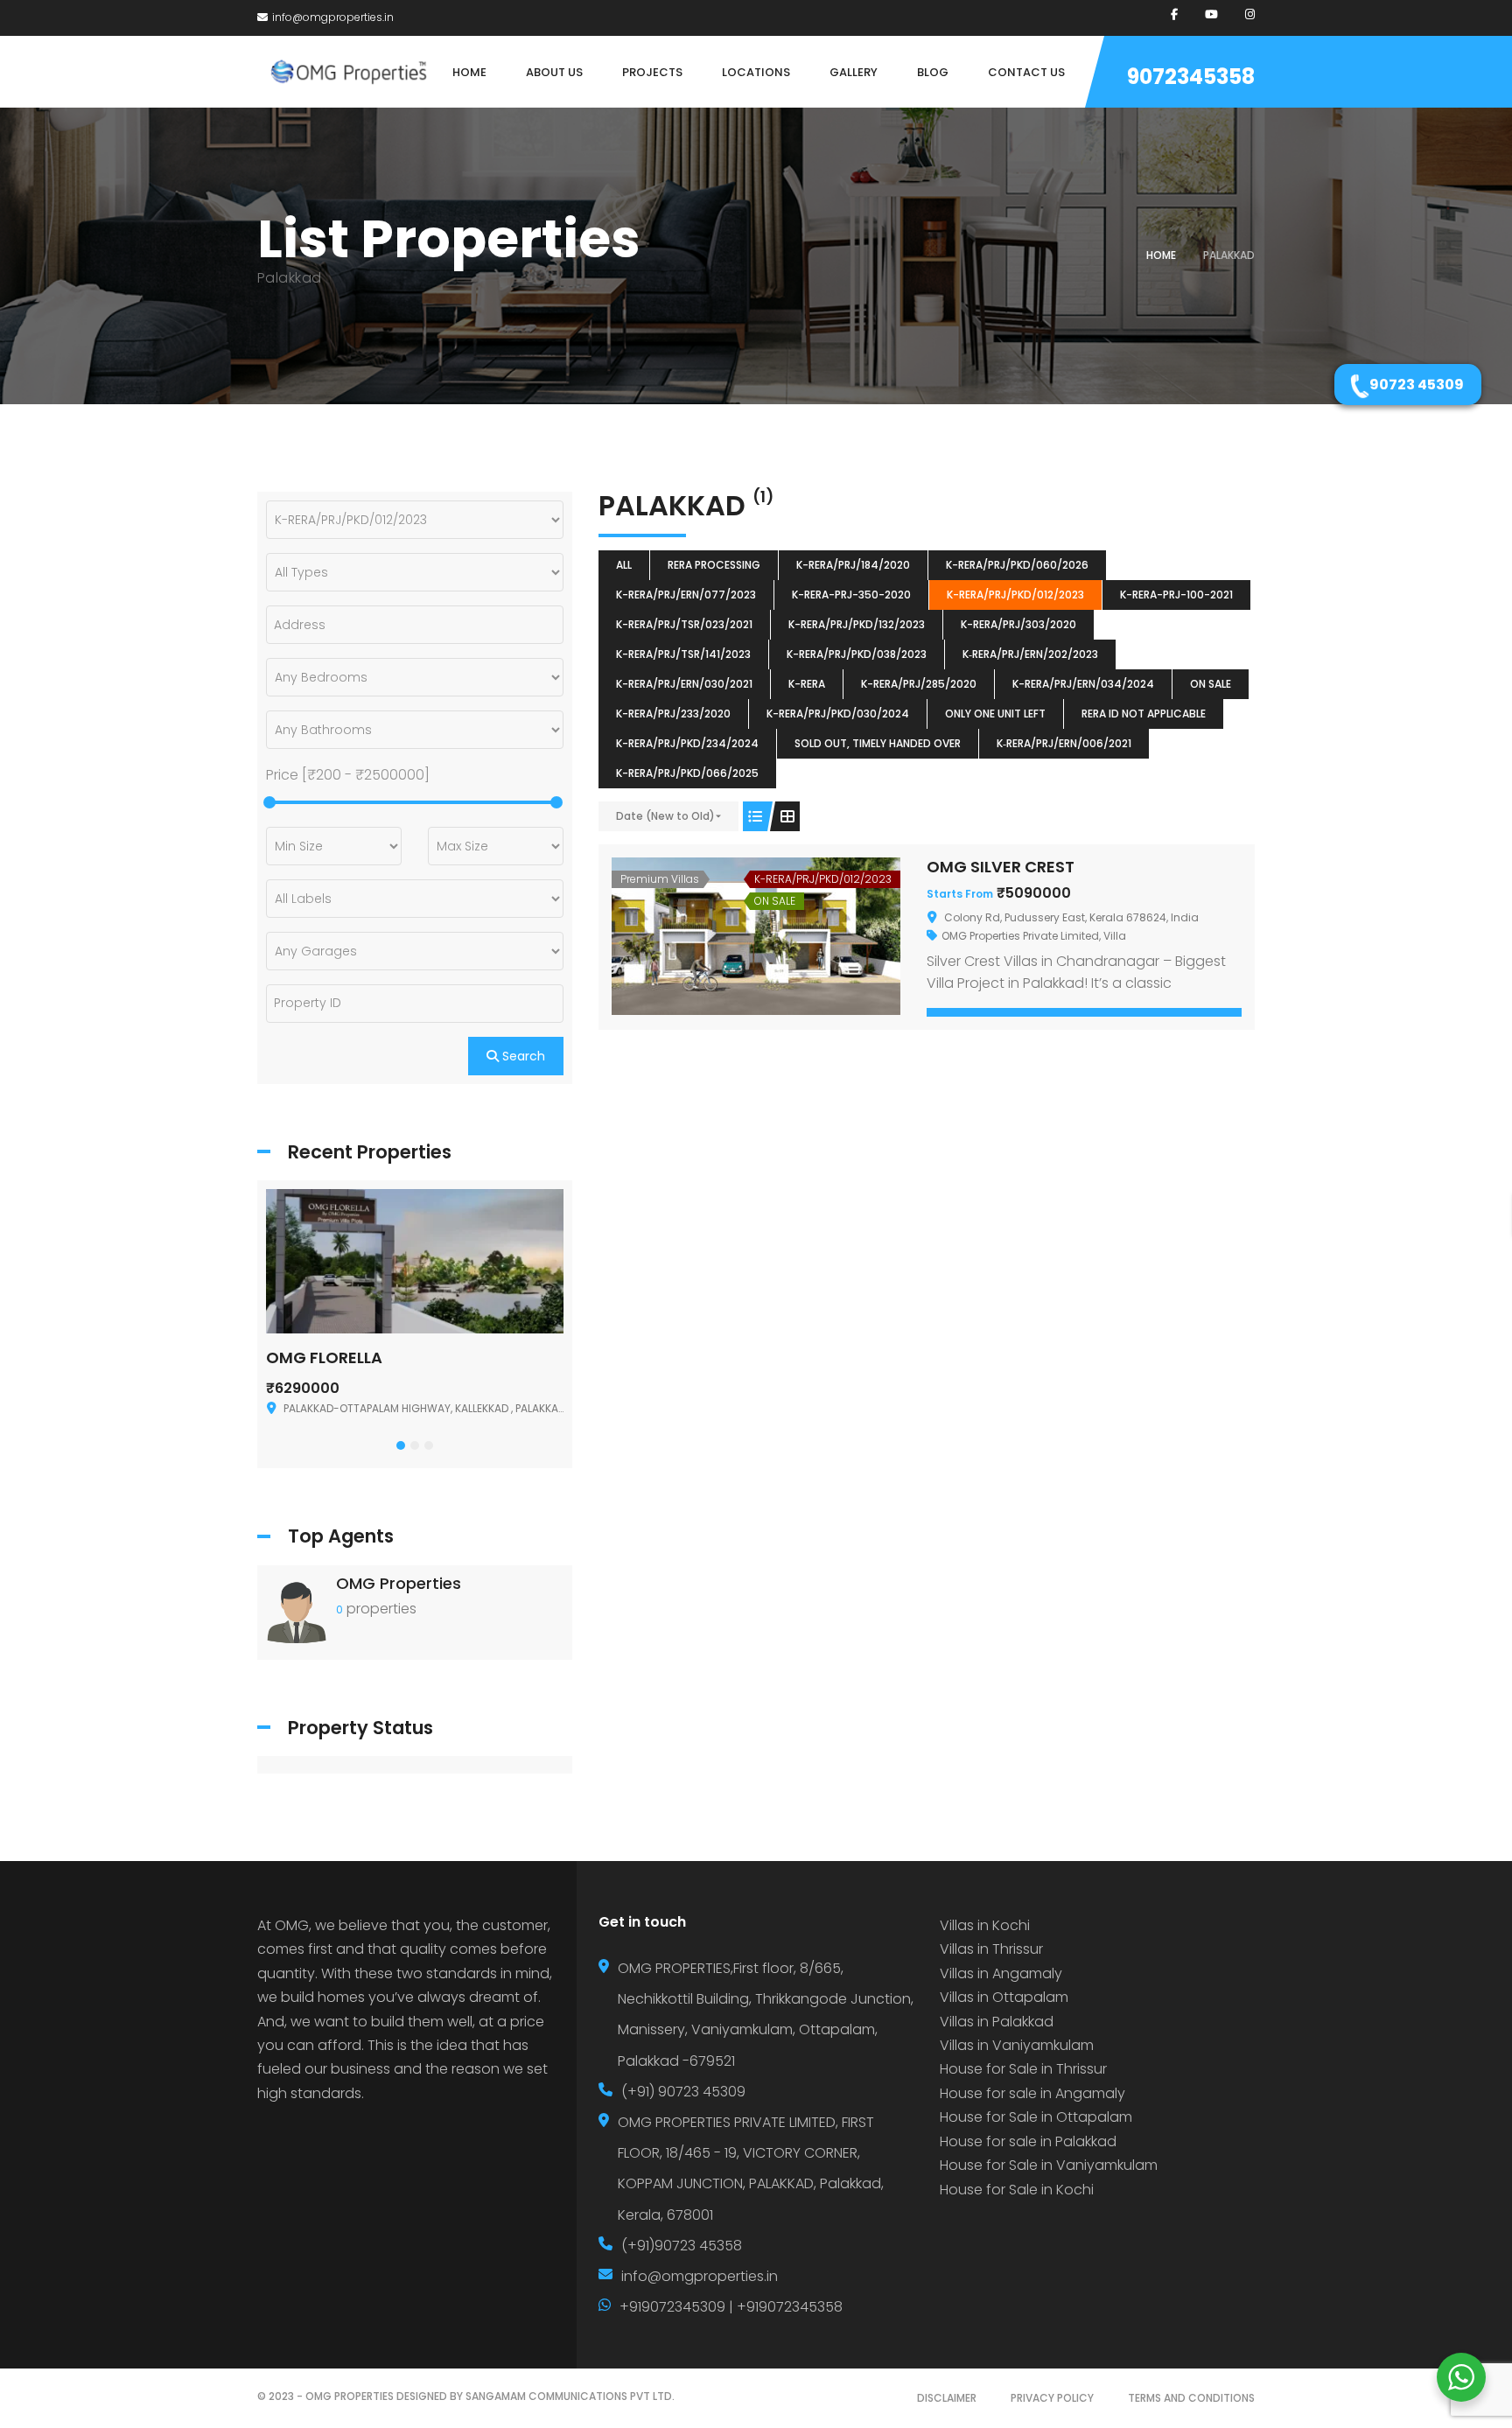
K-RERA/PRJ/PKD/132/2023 (857, 624)
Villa (1115, 936)
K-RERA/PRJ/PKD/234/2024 (687, 743)
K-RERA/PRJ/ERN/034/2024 (1083, 684)
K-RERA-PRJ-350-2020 (851, 595)
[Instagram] (1250, 14)
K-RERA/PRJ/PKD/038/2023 (857, 654)
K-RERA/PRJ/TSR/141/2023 (683, 654)
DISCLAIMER (947, 2398)
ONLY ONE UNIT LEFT (995, 714)
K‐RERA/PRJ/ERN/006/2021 (1064, 743)
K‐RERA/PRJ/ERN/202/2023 (1030, 654)
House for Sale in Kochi (1017, 2190)
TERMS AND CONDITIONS (1191, 2398)
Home (1161, 255)
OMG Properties (399, 1583)
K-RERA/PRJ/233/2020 (673, 714)
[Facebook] (1174, 14)
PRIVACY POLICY (1052, 2398)
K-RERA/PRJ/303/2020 (1018, 624)
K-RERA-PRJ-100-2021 (1176, 595)
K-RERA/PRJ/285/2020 (919, 684)
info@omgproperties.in (333, 17)
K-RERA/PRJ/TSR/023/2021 (684, 624)
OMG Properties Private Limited (1020, 936)
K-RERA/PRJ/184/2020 (853, 565)
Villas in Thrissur (991, 1949)
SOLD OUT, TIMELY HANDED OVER (878, 743)
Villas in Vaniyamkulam (1017, 2045)
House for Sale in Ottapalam (1036, 2117)
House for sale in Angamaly (1032, 2093)
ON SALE (1211, 684)
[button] (401, 1445)
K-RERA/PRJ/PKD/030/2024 (838, 714)
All (624, 565)
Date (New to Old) (665, 816)
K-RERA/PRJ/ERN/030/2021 (684, 684)
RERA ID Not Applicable (1144, 714)
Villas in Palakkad (997, 2022)
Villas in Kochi (985, 1925)
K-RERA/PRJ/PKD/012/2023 (1015, 595)
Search (522, 1056)
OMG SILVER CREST (1001, 867)
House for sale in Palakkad (1028, 2141)
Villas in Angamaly (1001, 1973)
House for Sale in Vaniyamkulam (1049, 2165)
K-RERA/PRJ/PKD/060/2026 (1017, 565)
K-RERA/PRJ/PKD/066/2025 (687, 773)
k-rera (807, 684)
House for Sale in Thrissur (1023, 2069)
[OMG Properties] (297, 1611)
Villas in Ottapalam (1004, 1997)
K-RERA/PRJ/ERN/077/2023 (686, 595)
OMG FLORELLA (324, 1357)
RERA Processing (714, 565)
